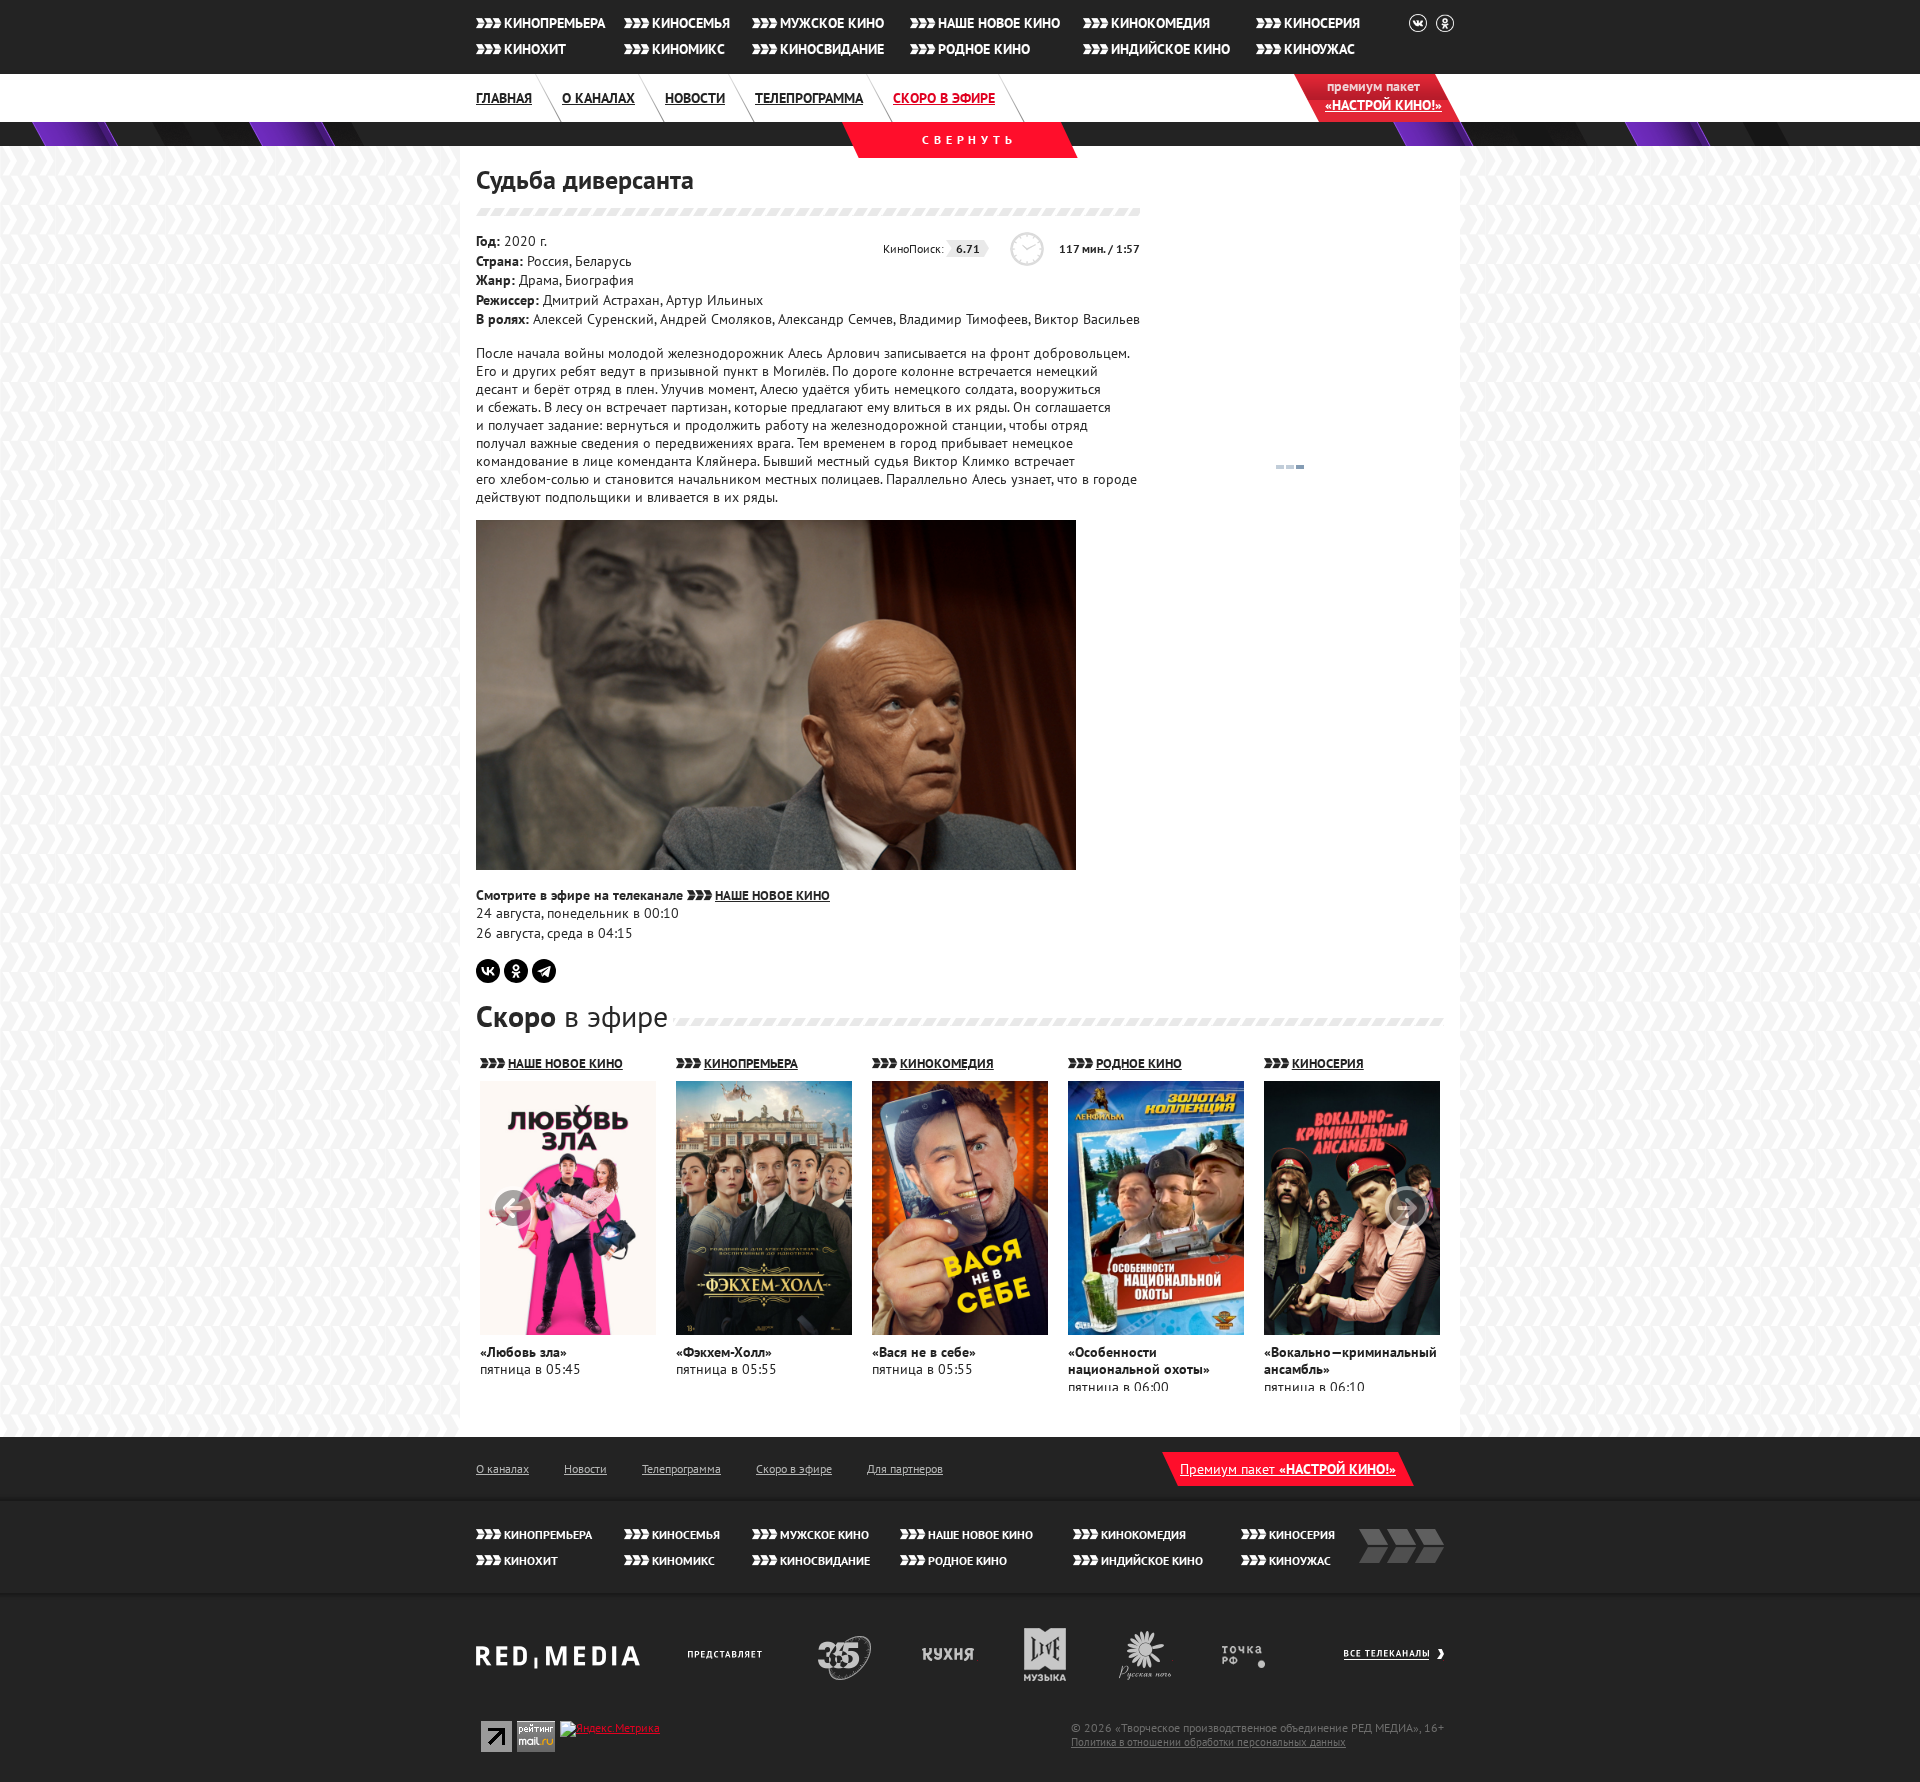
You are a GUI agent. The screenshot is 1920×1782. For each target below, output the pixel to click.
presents (728, 1654)
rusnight (1146, 1654)
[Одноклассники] (516, 971)
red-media (558, 1664)
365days (845, 1654)
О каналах (598, 98)
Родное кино (984, 49)
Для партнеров (905, 1468)
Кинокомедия (1160, 23)
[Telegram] (544, 971)
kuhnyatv (949, 1654)
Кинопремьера (554, 23)
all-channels (1393, 1664)
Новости (695, 98)
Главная (504, 98)
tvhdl (1257, 1654)
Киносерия (1322, 23)
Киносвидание (832, 49)
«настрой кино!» (1383, 105)
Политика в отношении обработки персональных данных (1208, 1742)
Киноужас (1319, 49)
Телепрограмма (809, 98)
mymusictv (1045, 1654)
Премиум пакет (1288, 1469)
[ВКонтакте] (488, 971)
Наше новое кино (999, 23)
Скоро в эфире (944, 98)
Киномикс (688, 49)
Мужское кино (832, 23)
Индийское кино (1170, 49)
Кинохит (535, 49)
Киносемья (691, 23)
